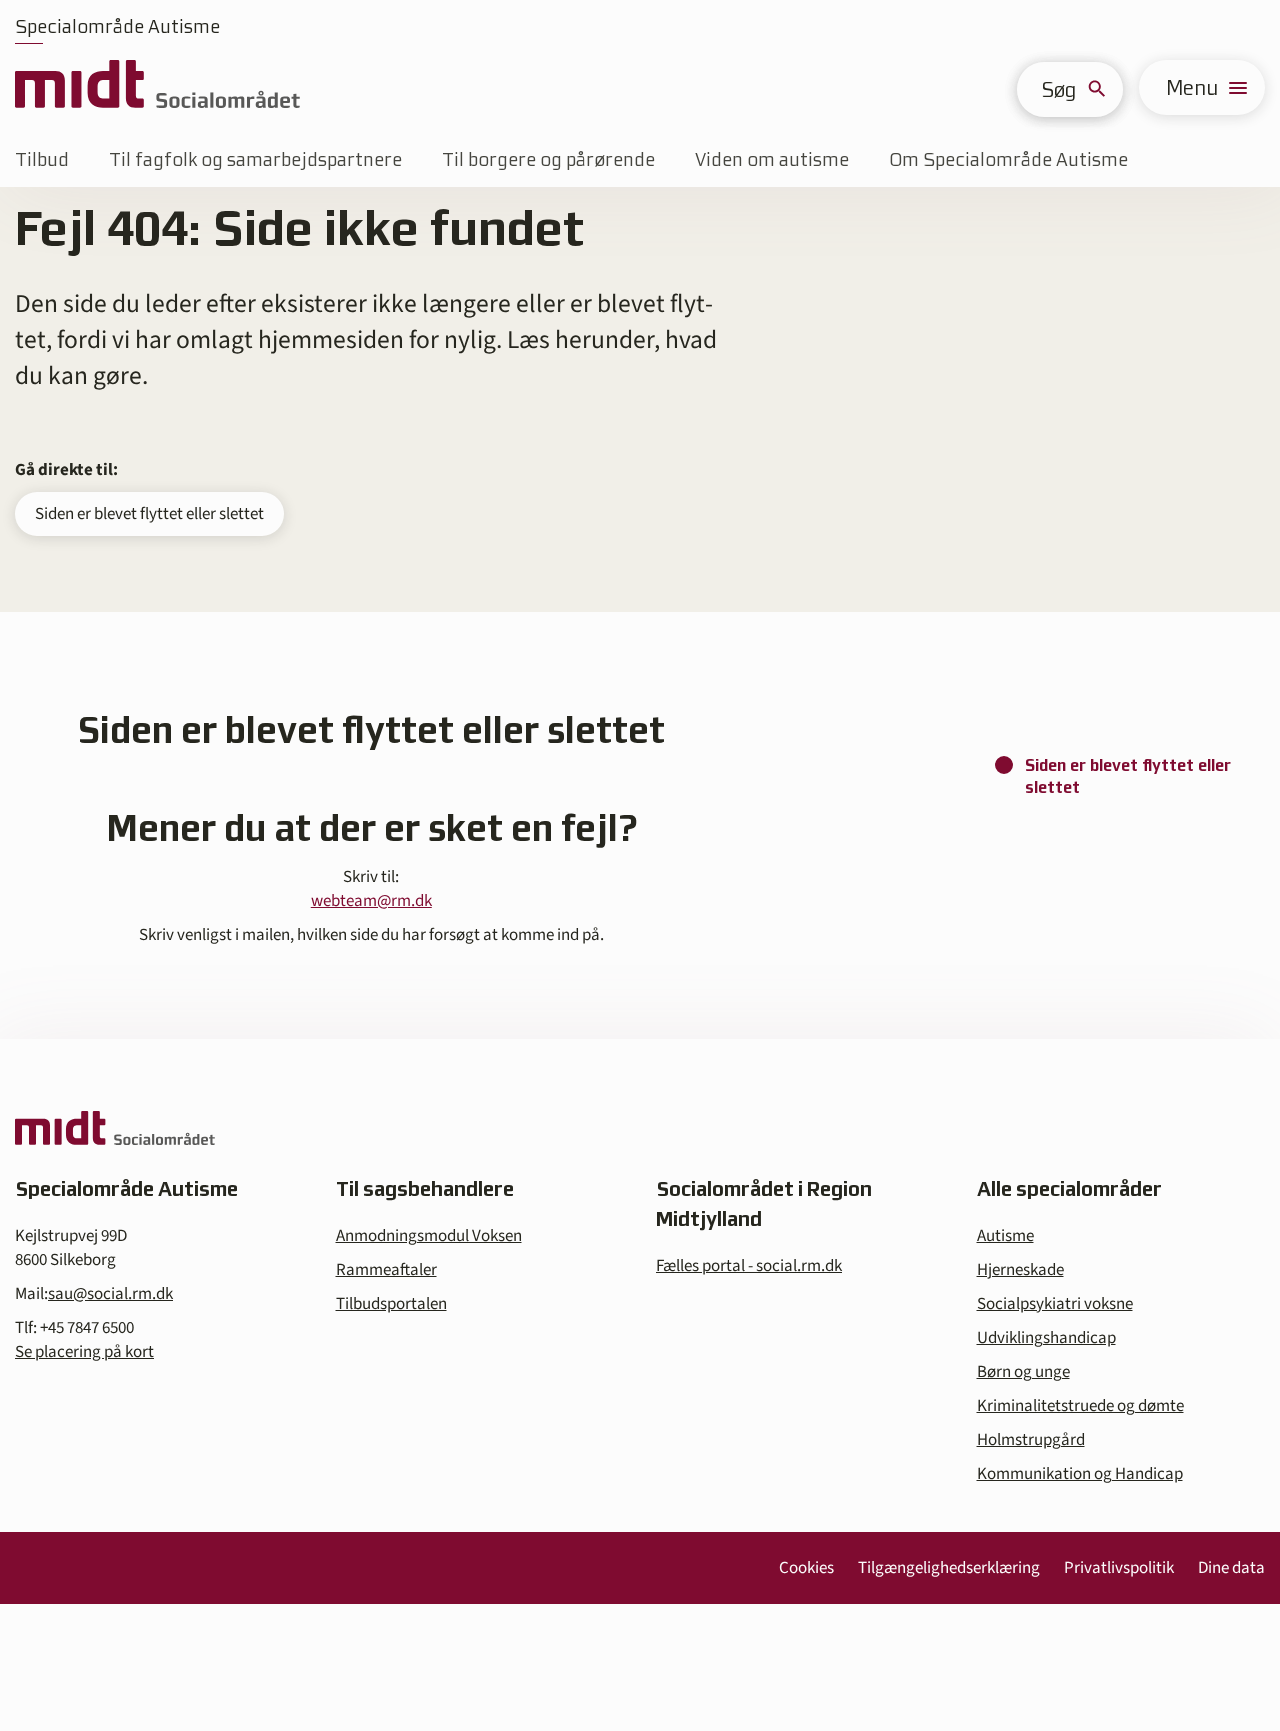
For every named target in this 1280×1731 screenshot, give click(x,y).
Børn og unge (1023, 1372)
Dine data (1231, 1568)
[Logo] (157, 87)
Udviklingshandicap (1046, 1338)
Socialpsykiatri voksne (1055, 1304)
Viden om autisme (772, 159)
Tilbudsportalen (391, 1304)
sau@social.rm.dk (110, 1294)
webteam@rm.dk (371, 901)
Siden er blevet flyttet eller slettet (149, 514)
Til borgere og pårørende (548, 159)
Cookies (806, 1568)
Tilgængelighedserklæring (949, 1568)
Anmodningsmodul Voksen (429, 1236)
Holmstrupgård (1031, 1440)
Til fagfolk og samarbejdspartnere (255, 159)
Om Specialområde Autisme (1008, 159)
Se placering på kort (84, 1352)
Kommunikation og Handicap (1080, 1474)
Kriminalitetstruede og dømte (1080, 1406)
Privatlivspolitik (1119, 1568)
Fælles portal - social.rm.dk (749, 1266)
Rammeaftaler (386, 1270)
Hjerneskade (1020, 1270)
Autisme (1005, 1236)
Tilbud (42, 159)
